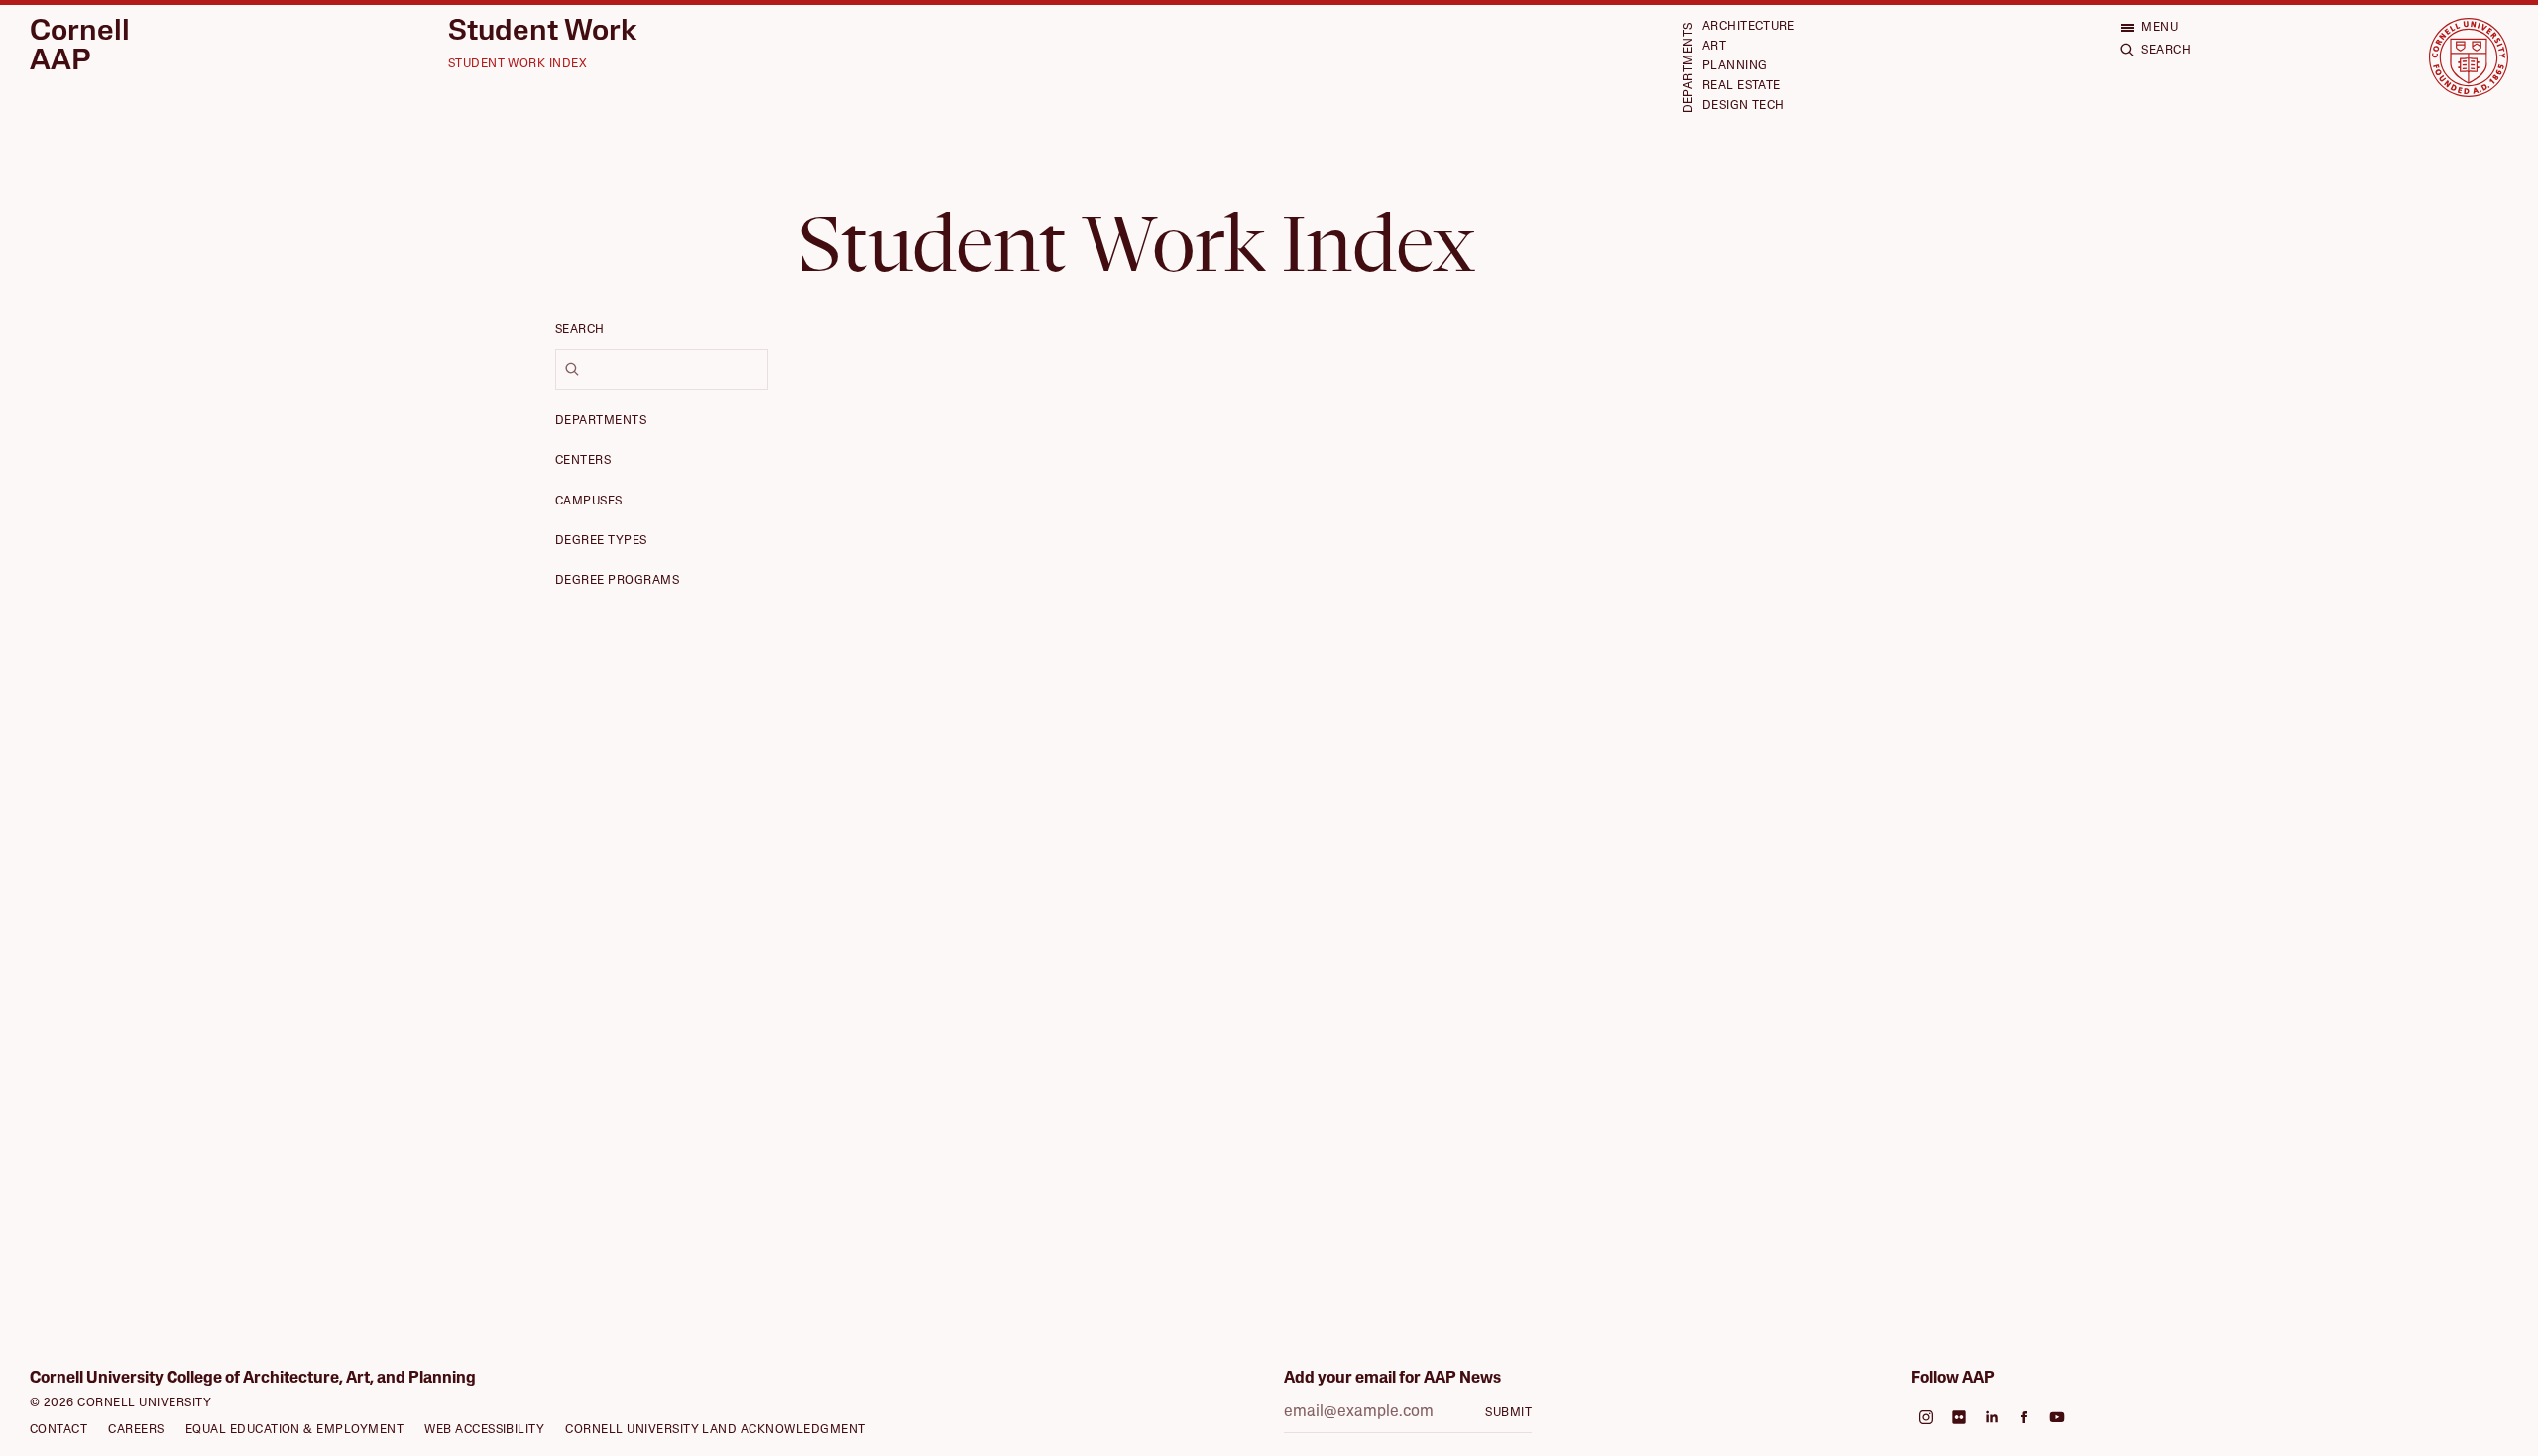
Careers (136, 1430)
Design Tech (1743, 106)
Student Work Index (518, 64)
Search (580, 330)
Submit (1508, 1413)
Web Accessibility (484, 1430)
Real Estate (1741, 86)
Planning (1735, 66)
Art (1714, 47)
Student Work (542, 33)
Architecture (1749, 27)
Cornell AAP (80, 48)
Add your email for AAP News (1392, 1379)
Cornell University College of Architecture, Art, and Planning (253, 1379)
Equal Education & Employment (294, 1430)
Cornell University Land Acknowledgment (715, 1430)
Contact (58, 1430)
